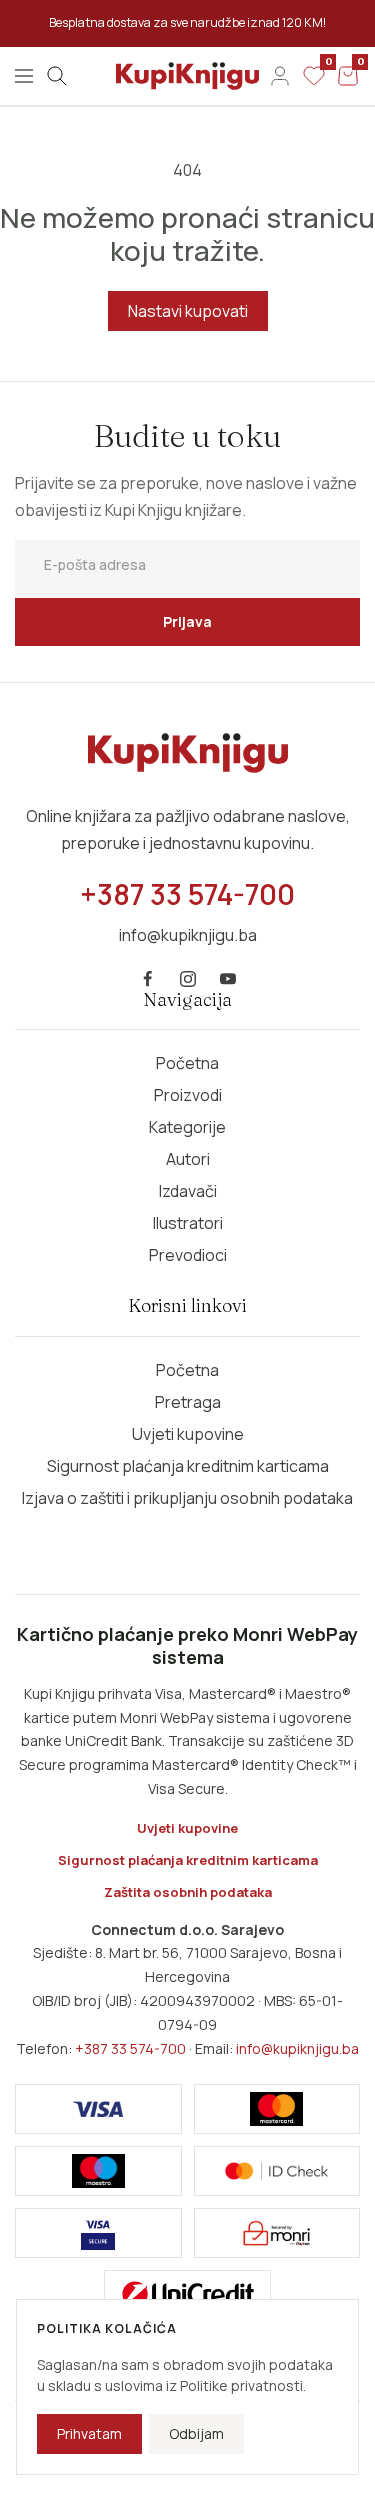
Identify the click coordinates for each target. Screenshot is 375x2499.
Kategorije (187, 1127)
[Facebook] (148, 979)
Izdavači (188, 1191)
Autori (188, 1159)
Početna (187, 1063)
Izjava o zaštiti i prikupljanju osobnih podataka (187, 1498)
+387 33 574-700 (130, 2048)
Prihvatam (89, 2433)
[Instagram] (188, 979)
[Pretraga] (57, 76)
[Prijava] (280, 76)
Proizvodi (188, 1095)
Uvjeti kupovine (188, 1434)
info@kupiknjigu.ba (297, 2048)
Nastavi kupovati (188, 311)
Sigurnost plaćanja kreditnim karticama (188, 1466)
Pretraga (188, 1402)
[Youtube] (228, 979)
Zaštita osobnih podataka (188, 1892)
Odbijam (196, 2433)
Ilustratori (188, 1223)
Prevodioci (188, 1255)
